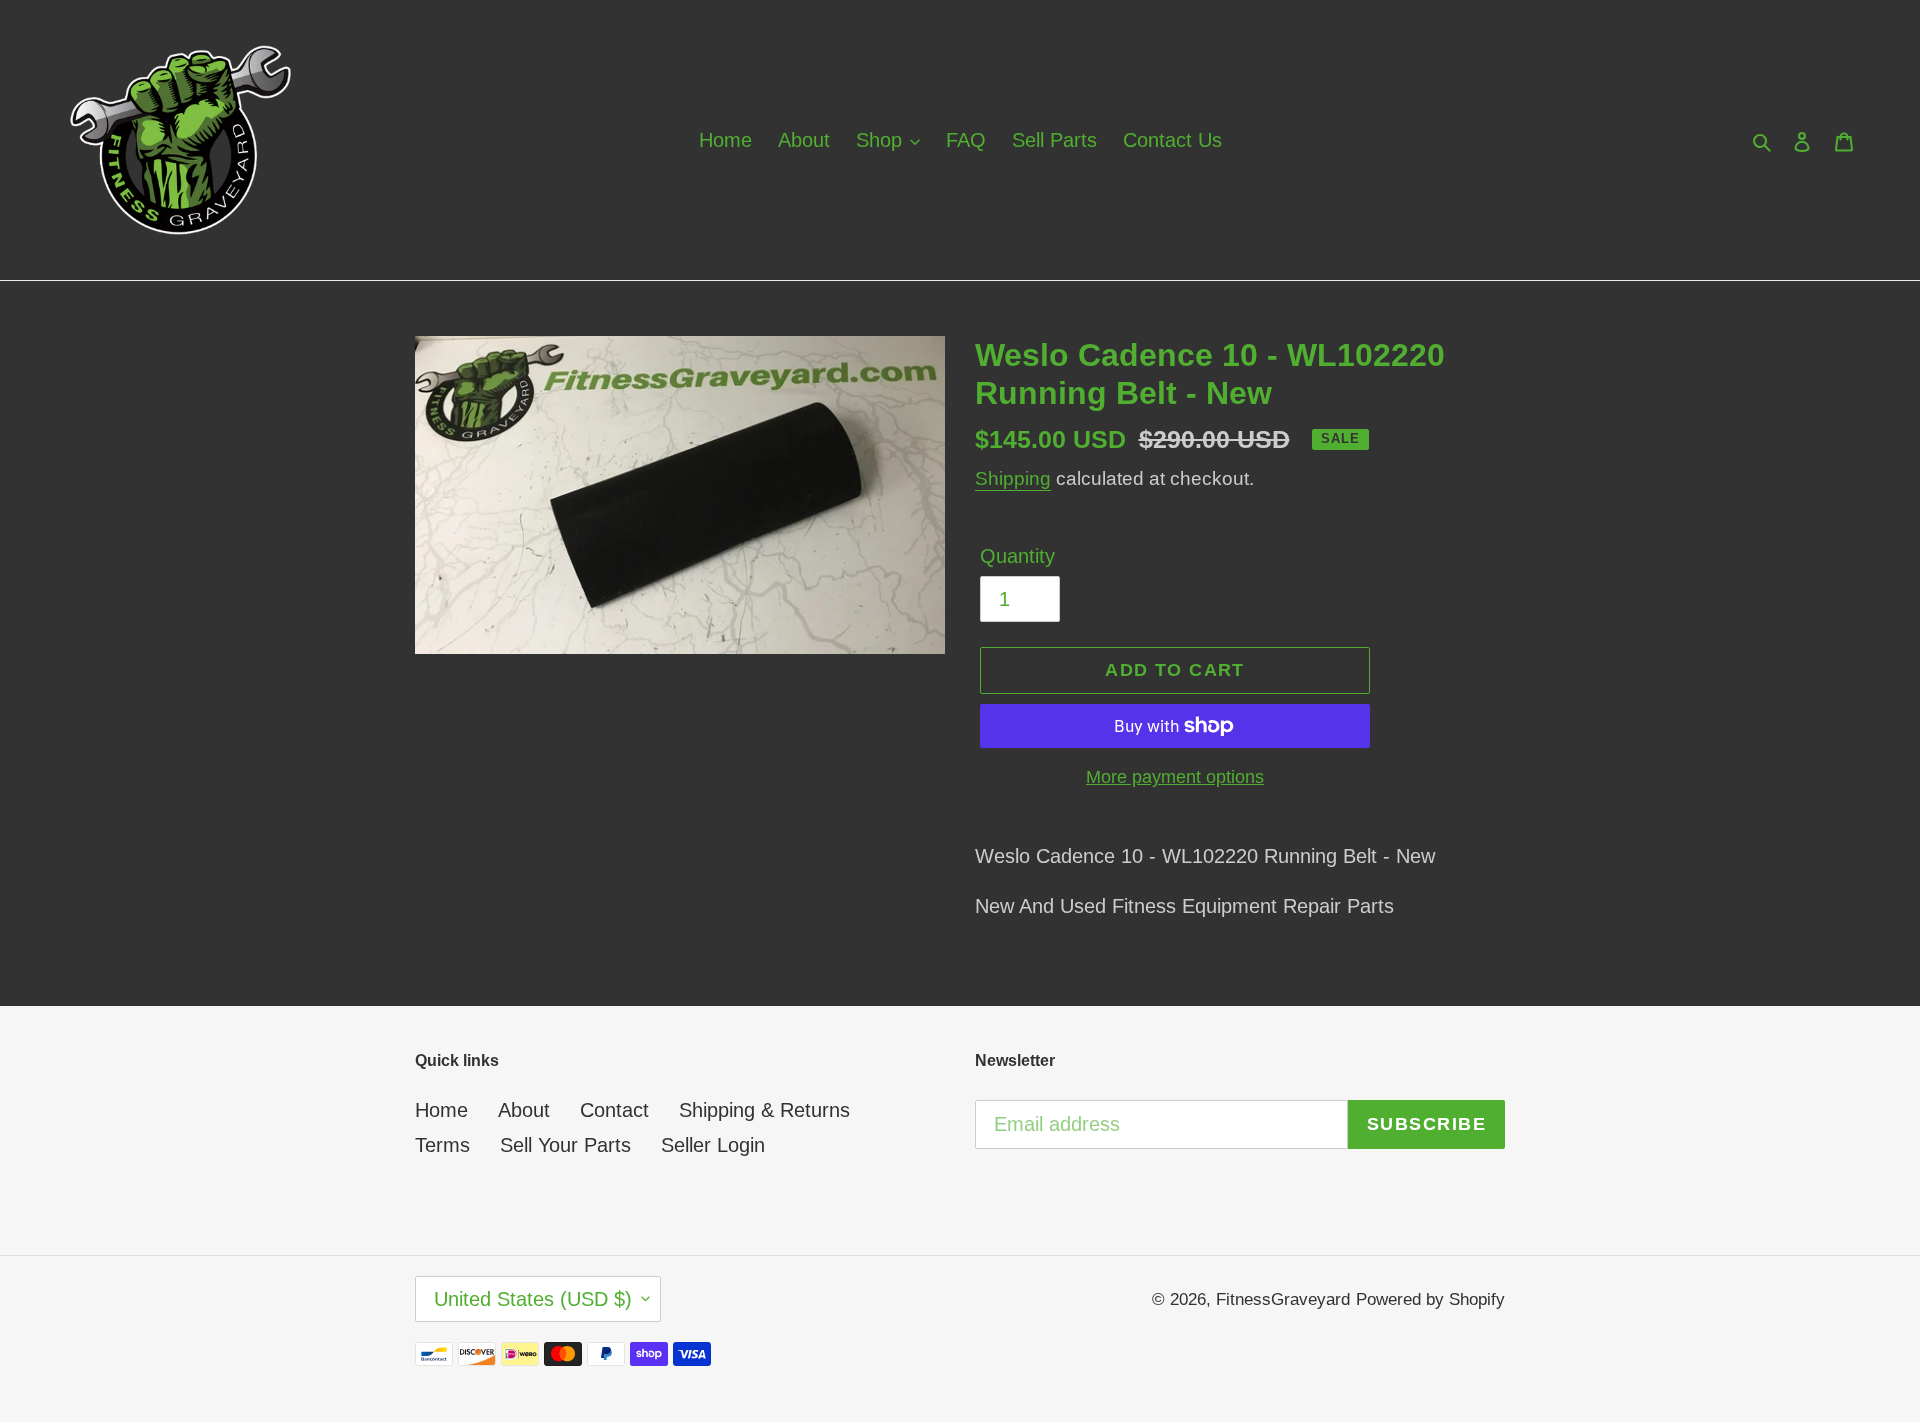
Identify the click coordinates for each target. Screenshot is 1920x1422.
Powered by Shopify (1430, 1299)
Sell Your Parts (565, 1145)
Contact (614, 1110)
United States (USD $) (533, 1299)
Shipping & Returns (764, 1110)
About (524, 1110)
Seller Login (713, 1145)
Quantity (1017, 556)
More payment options (1175, 777)
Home (441, 1110)
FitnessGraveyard (1283, 1299)
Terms (442, 1145)
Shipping (1013, 478)
